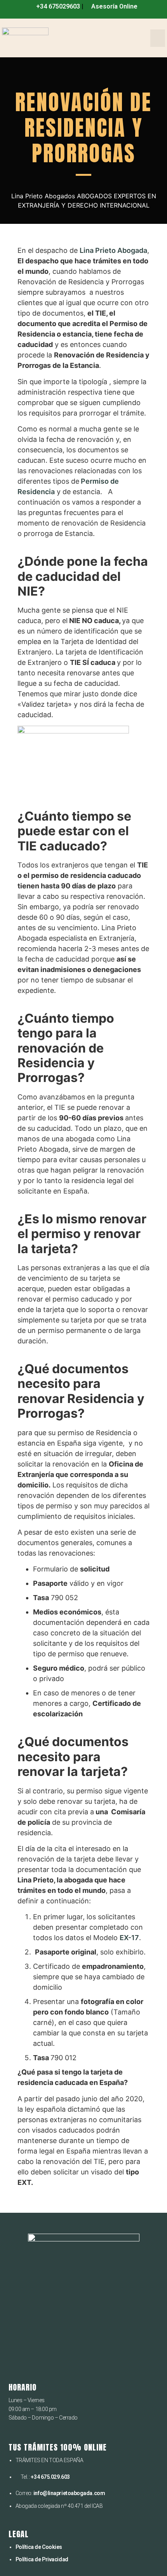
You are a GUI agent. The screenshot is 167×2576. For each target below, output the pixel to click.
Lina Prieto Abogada (113, 250)
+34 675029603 (57, 6)
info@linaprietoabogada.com (69, 2493)
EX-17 (129, 1938)
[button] (158, 38)
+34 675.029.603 (50, 2477)
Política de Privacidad (42, 2559)
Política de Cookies (39, 2547)
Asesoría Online (114, 6)
